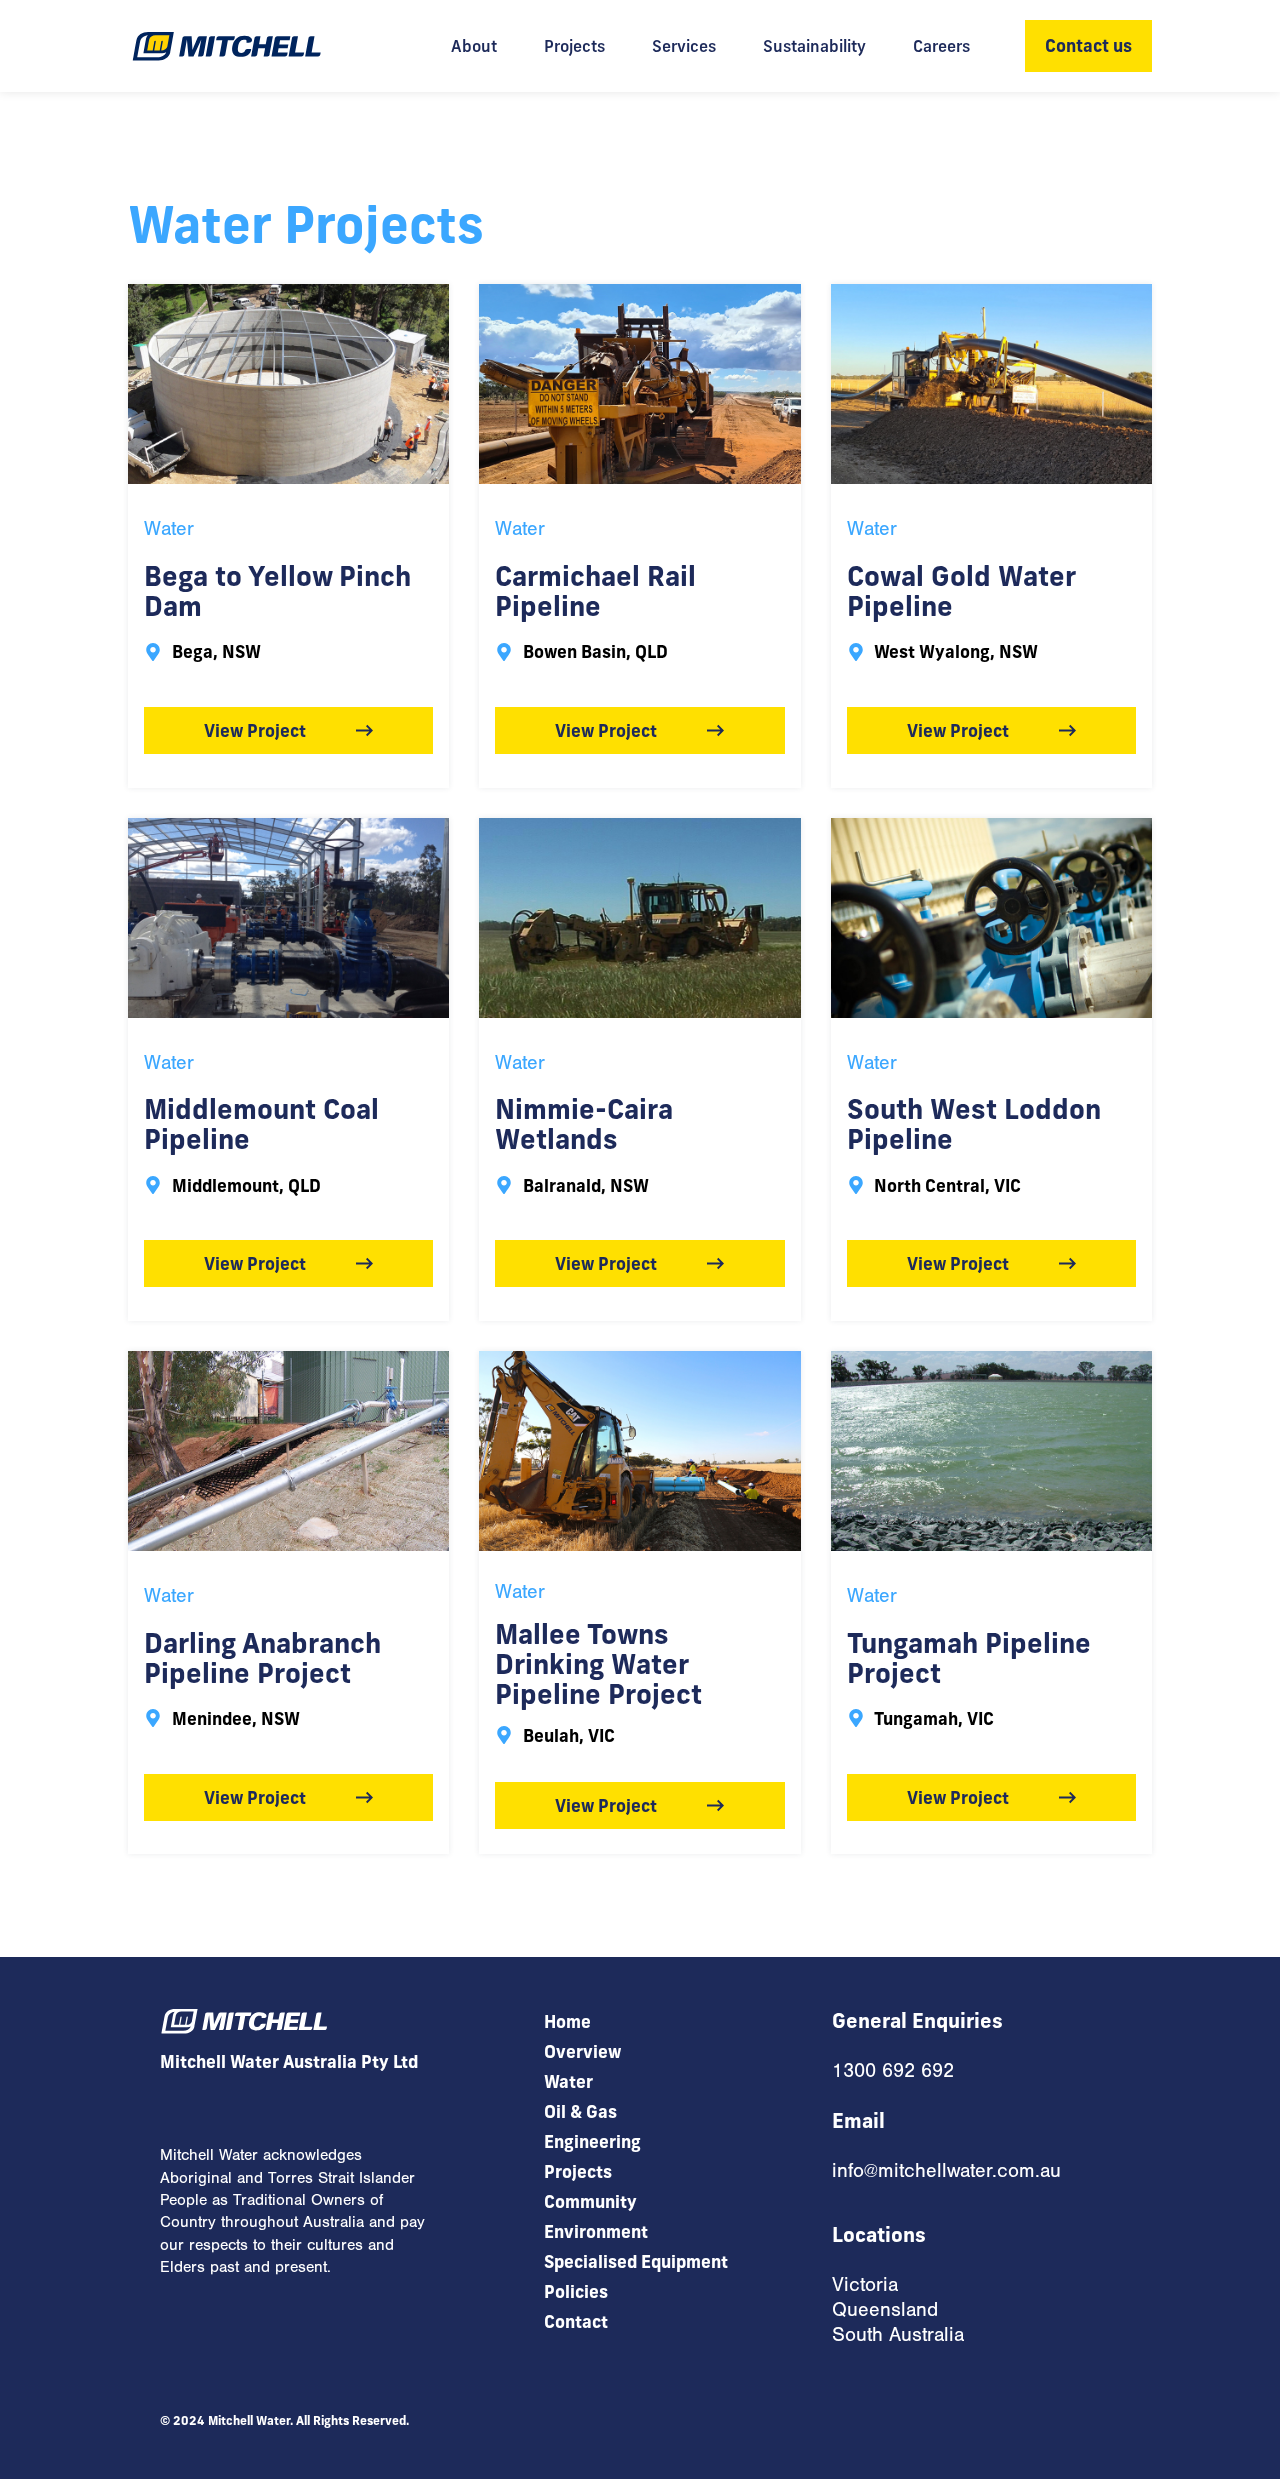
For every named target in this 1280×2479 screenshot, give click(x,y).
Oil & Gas (580, 2111)
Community (590, 2201)
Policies (576, 2291)
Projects (578, 2171)
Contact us (1088, 45)
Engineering (592, 2141)
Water (169, 528)
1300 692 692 (893, 2070)
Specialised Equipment (636, 2261)
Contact (576, 2321)
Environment (596, 2231)
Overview (582, 2051)
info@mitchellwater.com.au (946, 2170)
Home (567, 2021)
